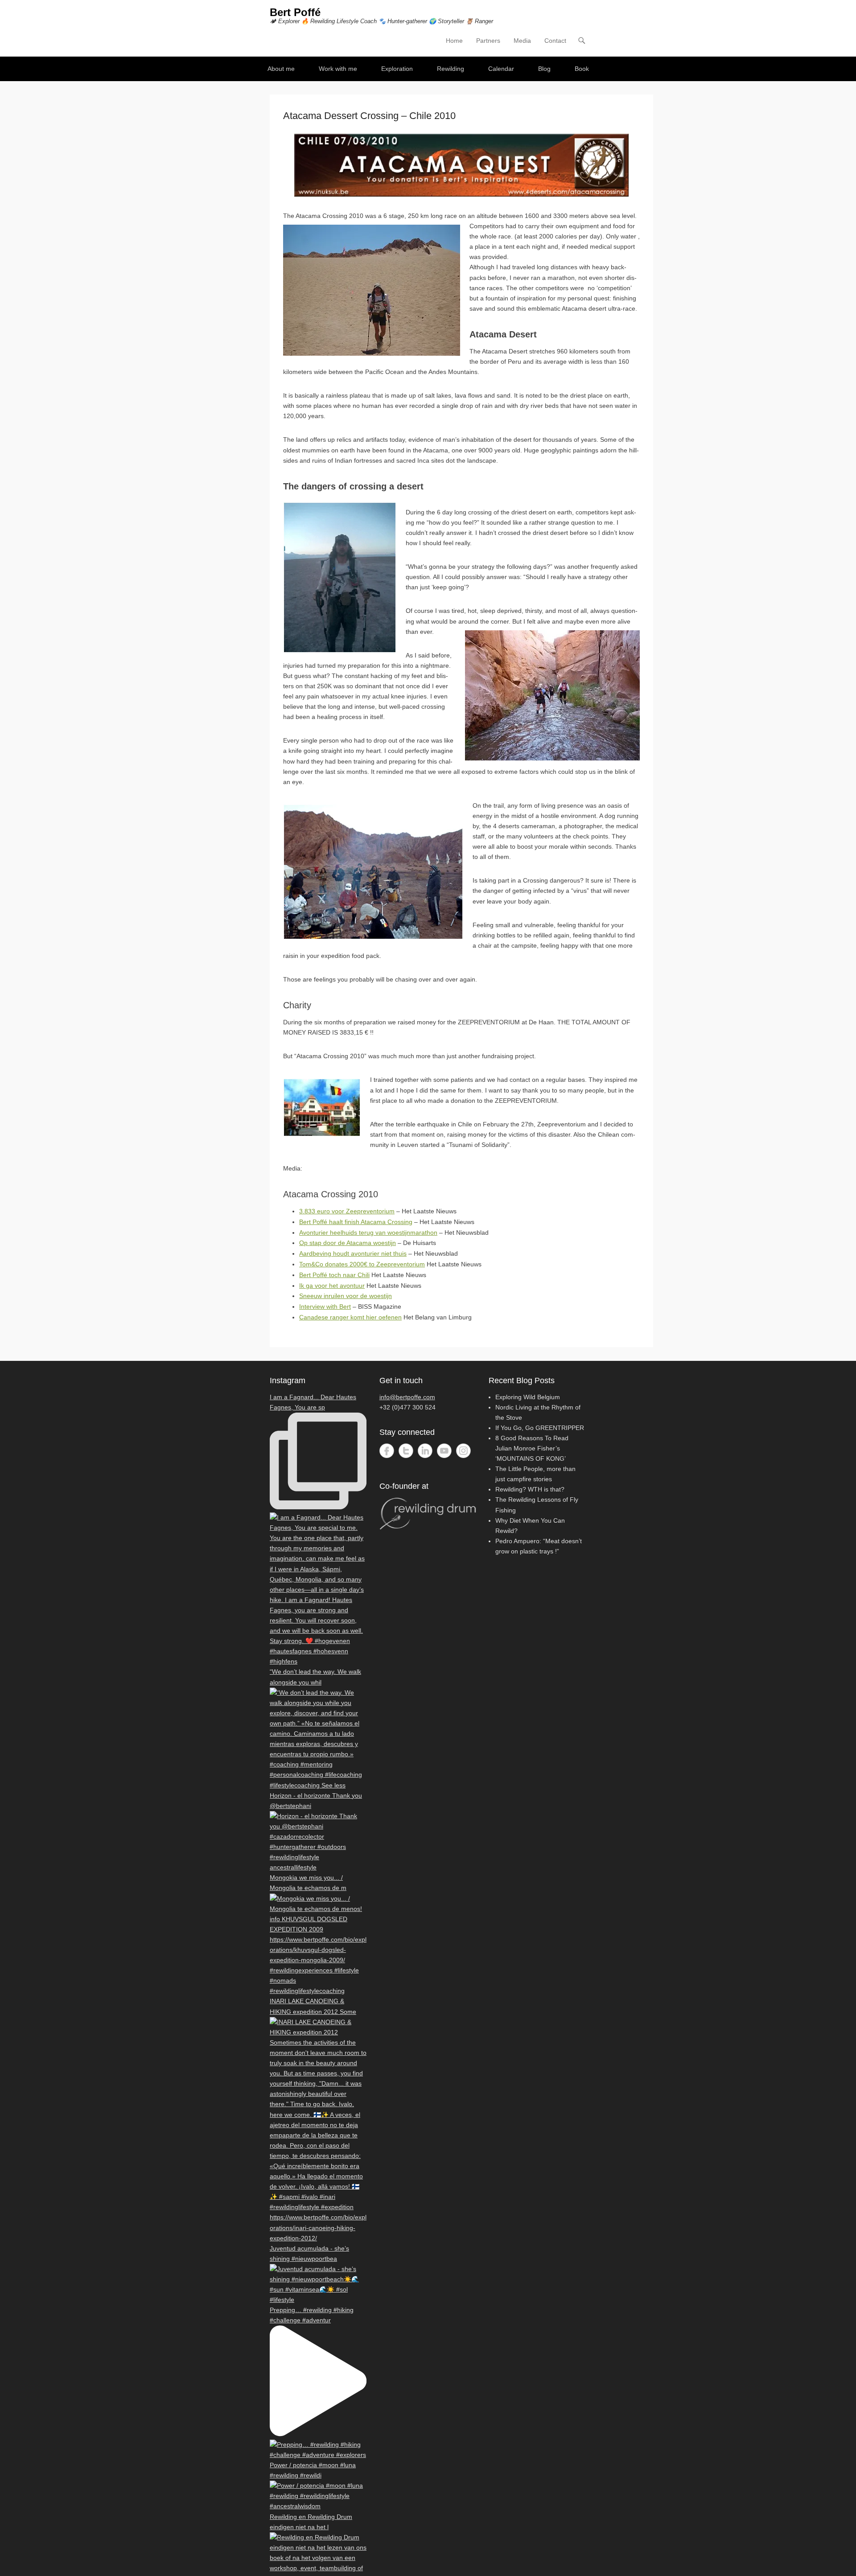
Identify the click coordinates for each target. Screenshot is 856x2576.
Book (582, 69)
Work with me (338, 69)
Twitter (406, 1451)
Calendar (501, 69)
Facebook (387, 1451)
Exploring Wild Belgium (528, 1397)
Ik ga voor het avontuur (332, 1286)
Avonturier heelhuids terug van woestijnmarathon (368, 1233)
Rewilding (451, 69)
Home (454, 41)
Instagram (463, 1451)
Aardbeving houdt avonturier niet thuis (353, 1253)
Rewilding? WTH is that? (530, 1489)
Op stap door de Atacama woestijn (348, 1243)
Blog (544, 69)
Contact (555, 41)
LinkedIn (425, 1451)
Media (522, 41)
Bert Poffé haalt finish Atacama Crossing (356, 1222)
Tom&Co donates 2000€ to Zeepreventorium (362, 1264)
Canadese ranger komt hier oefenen (350, 1317)
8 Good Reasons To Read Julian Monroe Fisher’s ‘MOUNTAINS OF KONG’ (532, 1448)
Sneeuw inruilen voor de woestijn (346, 1296)
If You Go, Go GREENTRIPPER (540, 1428)
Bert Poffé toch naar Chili (334, 1275)
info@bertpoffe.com (407, 1397)
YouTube (444, 1451)
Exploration (397, 69)
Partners (488, 41)
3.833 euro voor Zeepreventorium (347, 1211)
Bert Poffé (295, 12)
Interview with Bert (325, 1306)
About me (281, 69)
